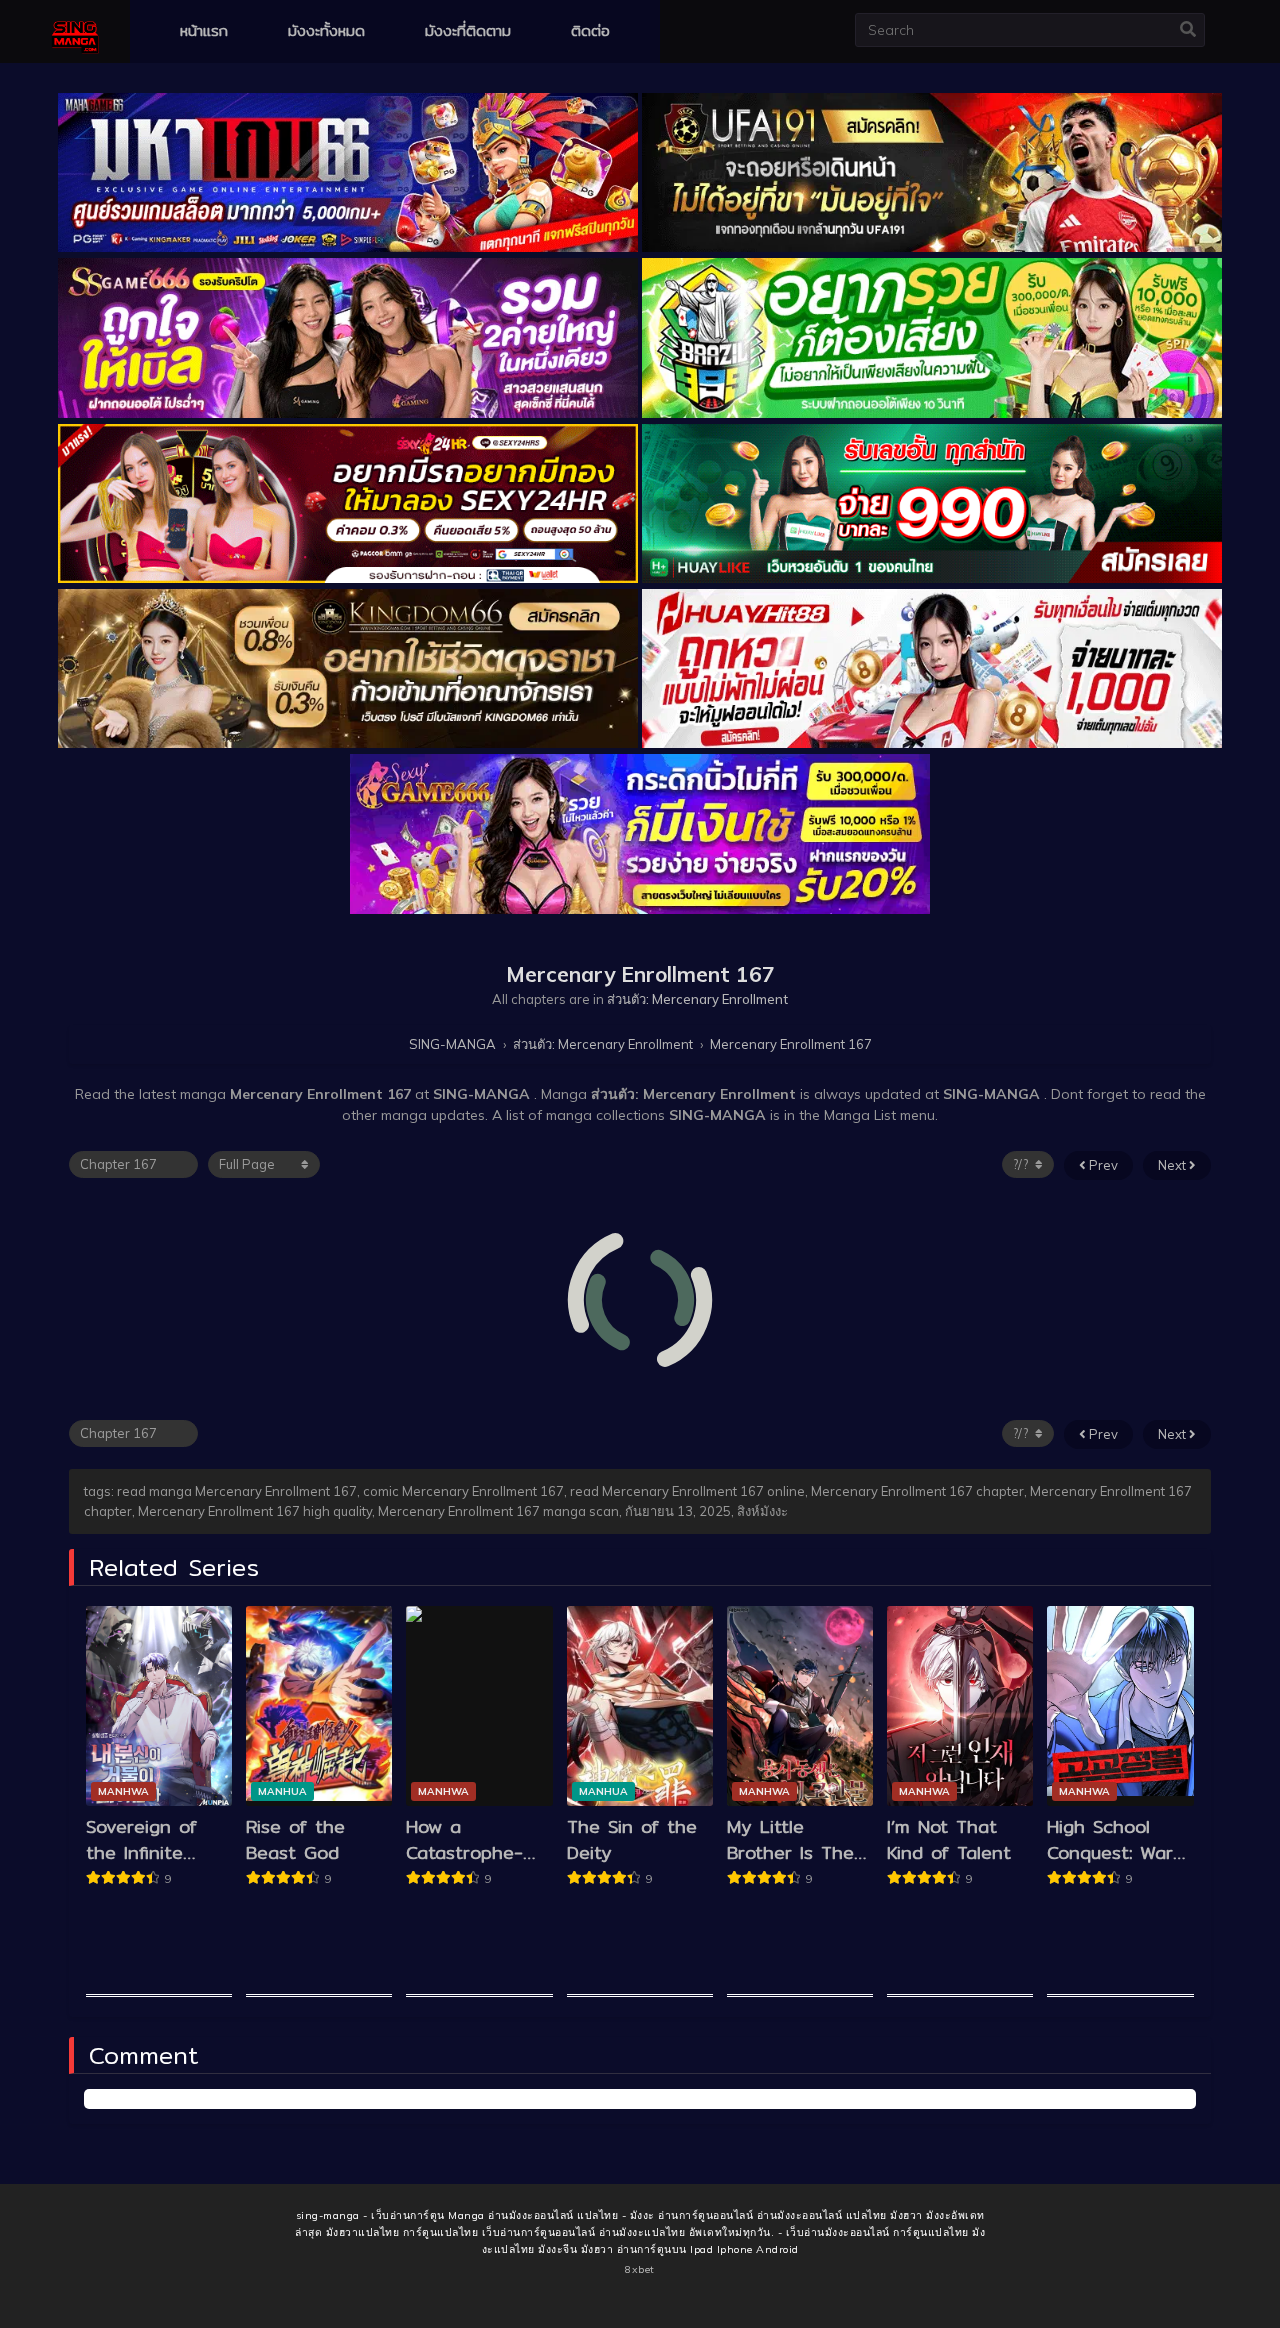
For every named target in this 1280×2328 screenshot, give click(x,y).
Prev (1102, 1165)
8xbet (640, 2269)
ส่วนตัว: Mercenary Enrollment (697, 999)
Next (1173, 1165)
